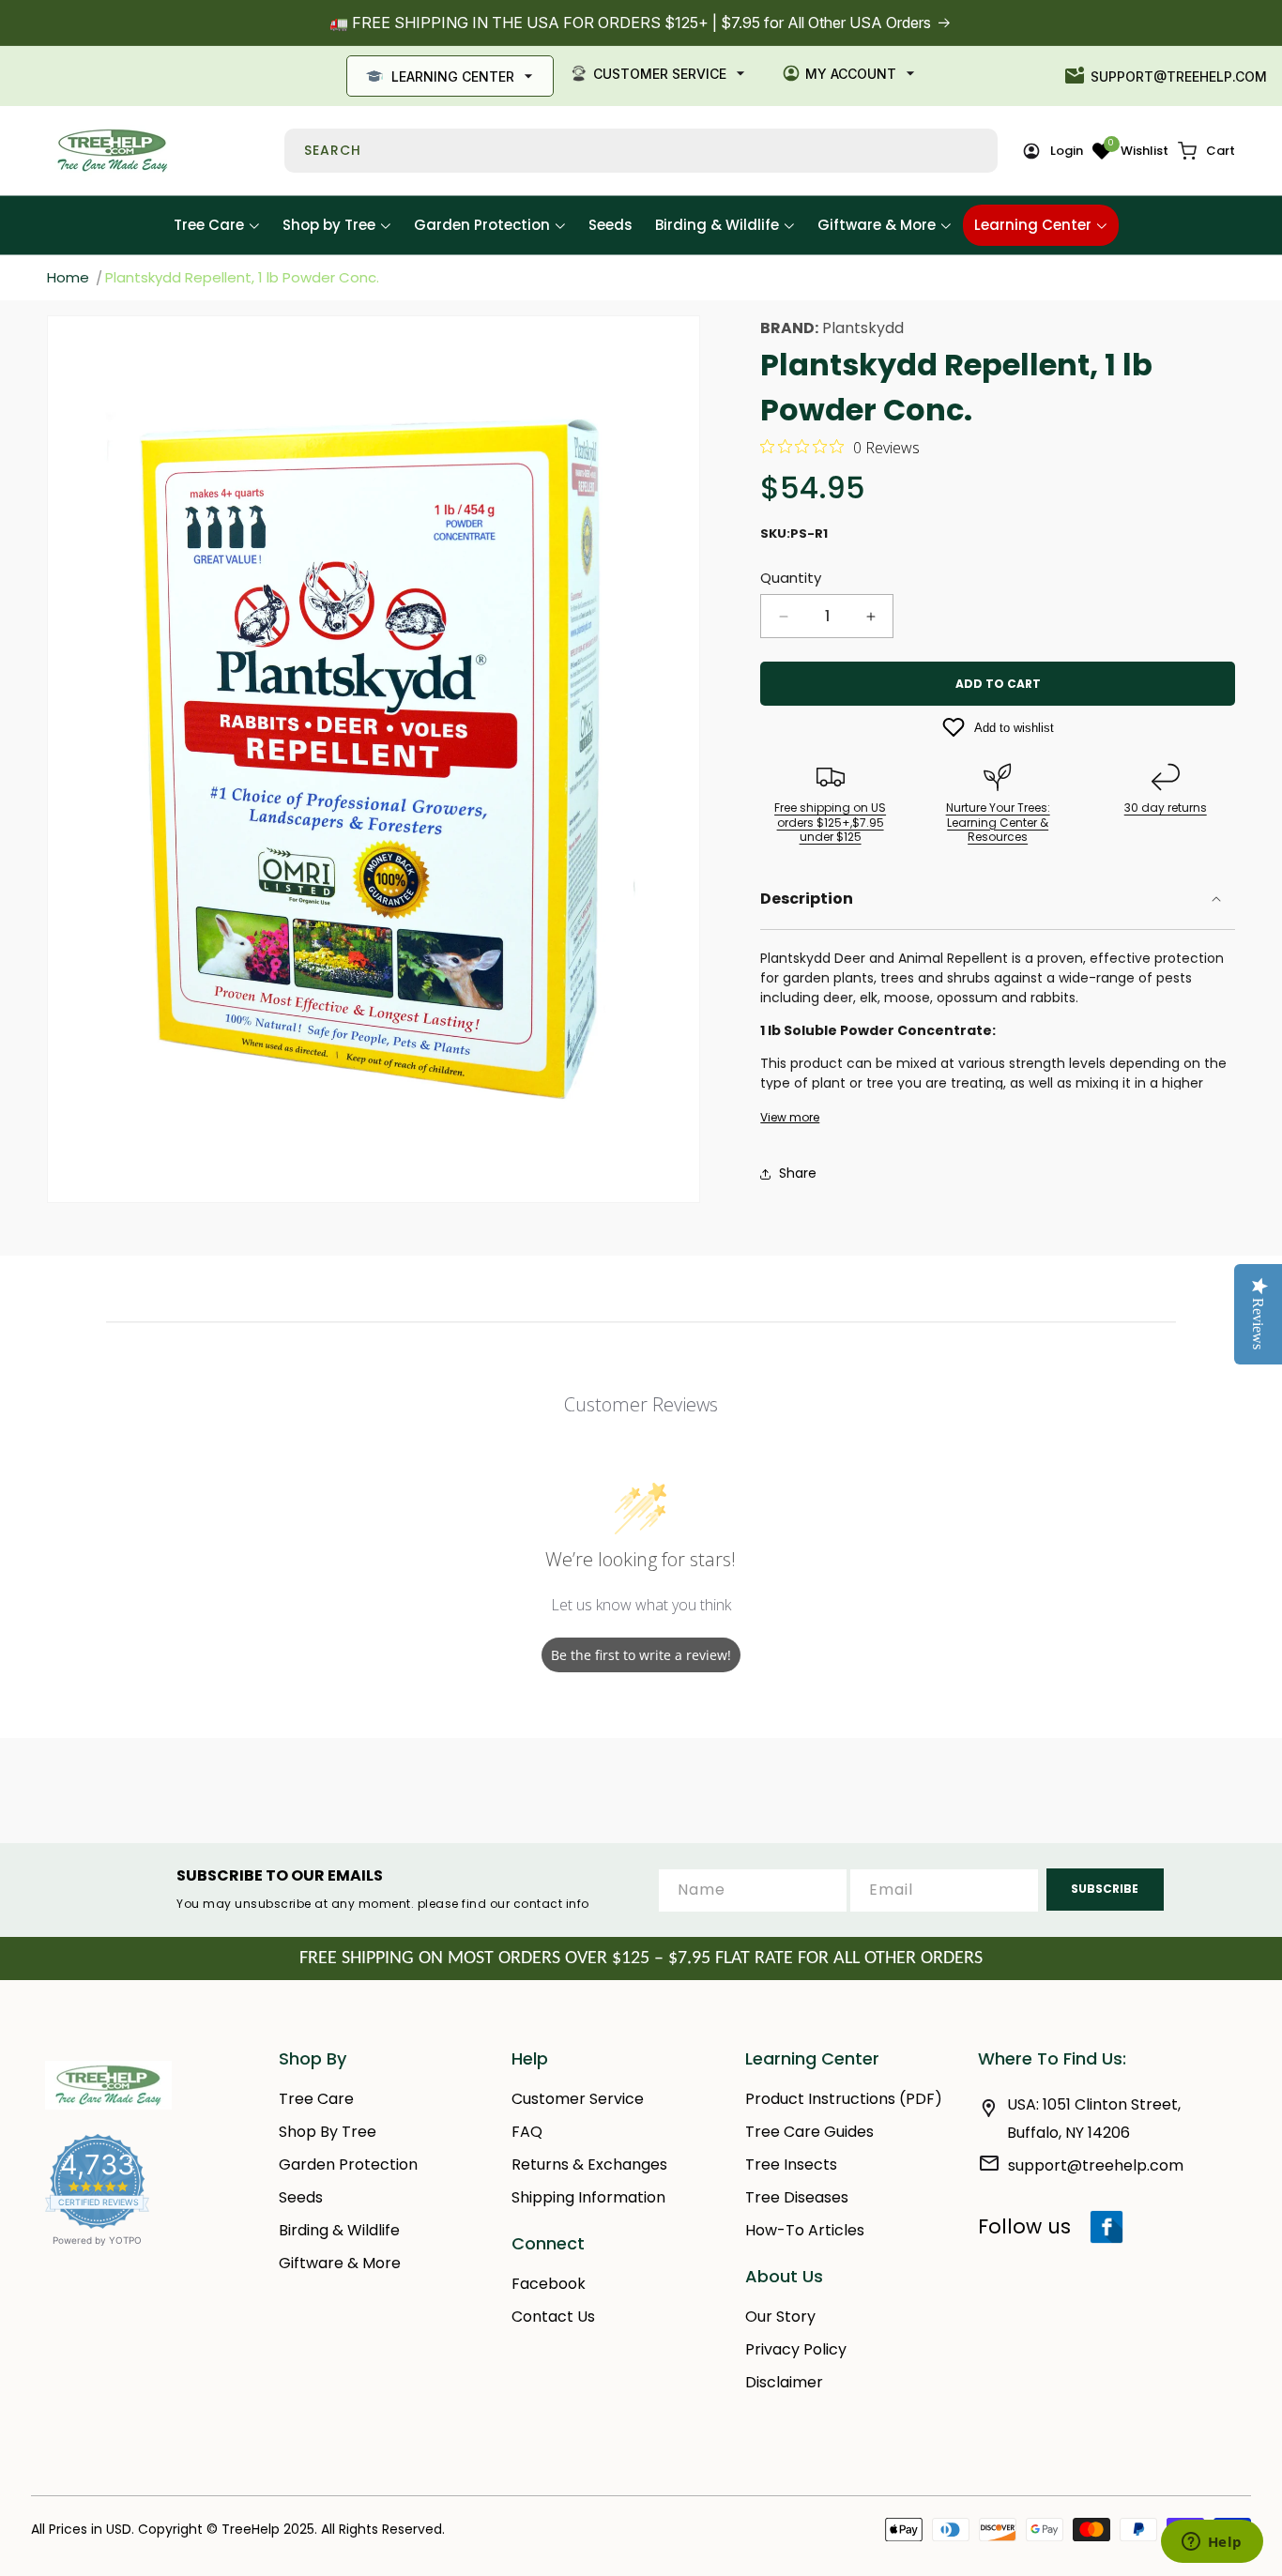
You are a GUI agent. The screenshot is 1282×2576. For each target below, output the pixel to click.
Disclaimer (784, 2382)
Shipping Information (588, 2197)
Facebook (549, 2284)
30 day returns (1166, 808)
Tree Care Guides (809, 2132)
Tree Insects (791, 2164)
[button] (1206, 151)
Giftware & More (340, 2263)
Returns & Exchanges (589, 2164)
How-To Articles (805, 2230)
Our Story (780, 2317)
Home (68, 277)
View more (790, 1118)
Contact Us (553, 2317)
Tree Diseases (797, 2197)
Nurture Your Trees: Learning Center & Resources (998, 822)
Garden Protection (348, 2164)
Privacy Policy (796, 2349)
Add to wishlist (1014, 728)
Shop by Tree (328, 2132)
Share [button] (798, 1173)
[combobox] (641, 151)
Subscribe (1105, 1889)
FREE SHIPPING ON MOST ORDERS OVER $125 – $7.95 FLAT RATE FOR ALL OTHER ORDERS (641, 1959)
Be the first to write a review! (641, 1655)
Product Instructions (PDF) (844, 2099)
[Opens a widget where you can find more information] (1212, 2543)
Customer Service (660, 74)
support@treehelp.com (1179, 76)
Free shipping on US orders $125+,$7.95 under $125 (830, 822)
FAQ (527, 2132)
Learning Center (453, 76)
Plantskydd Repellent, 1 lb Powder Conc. (242, 277)
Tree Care (316, 2099)
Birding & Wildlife (339, 2230)
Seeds (301, 2197)
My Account (851, 74)
